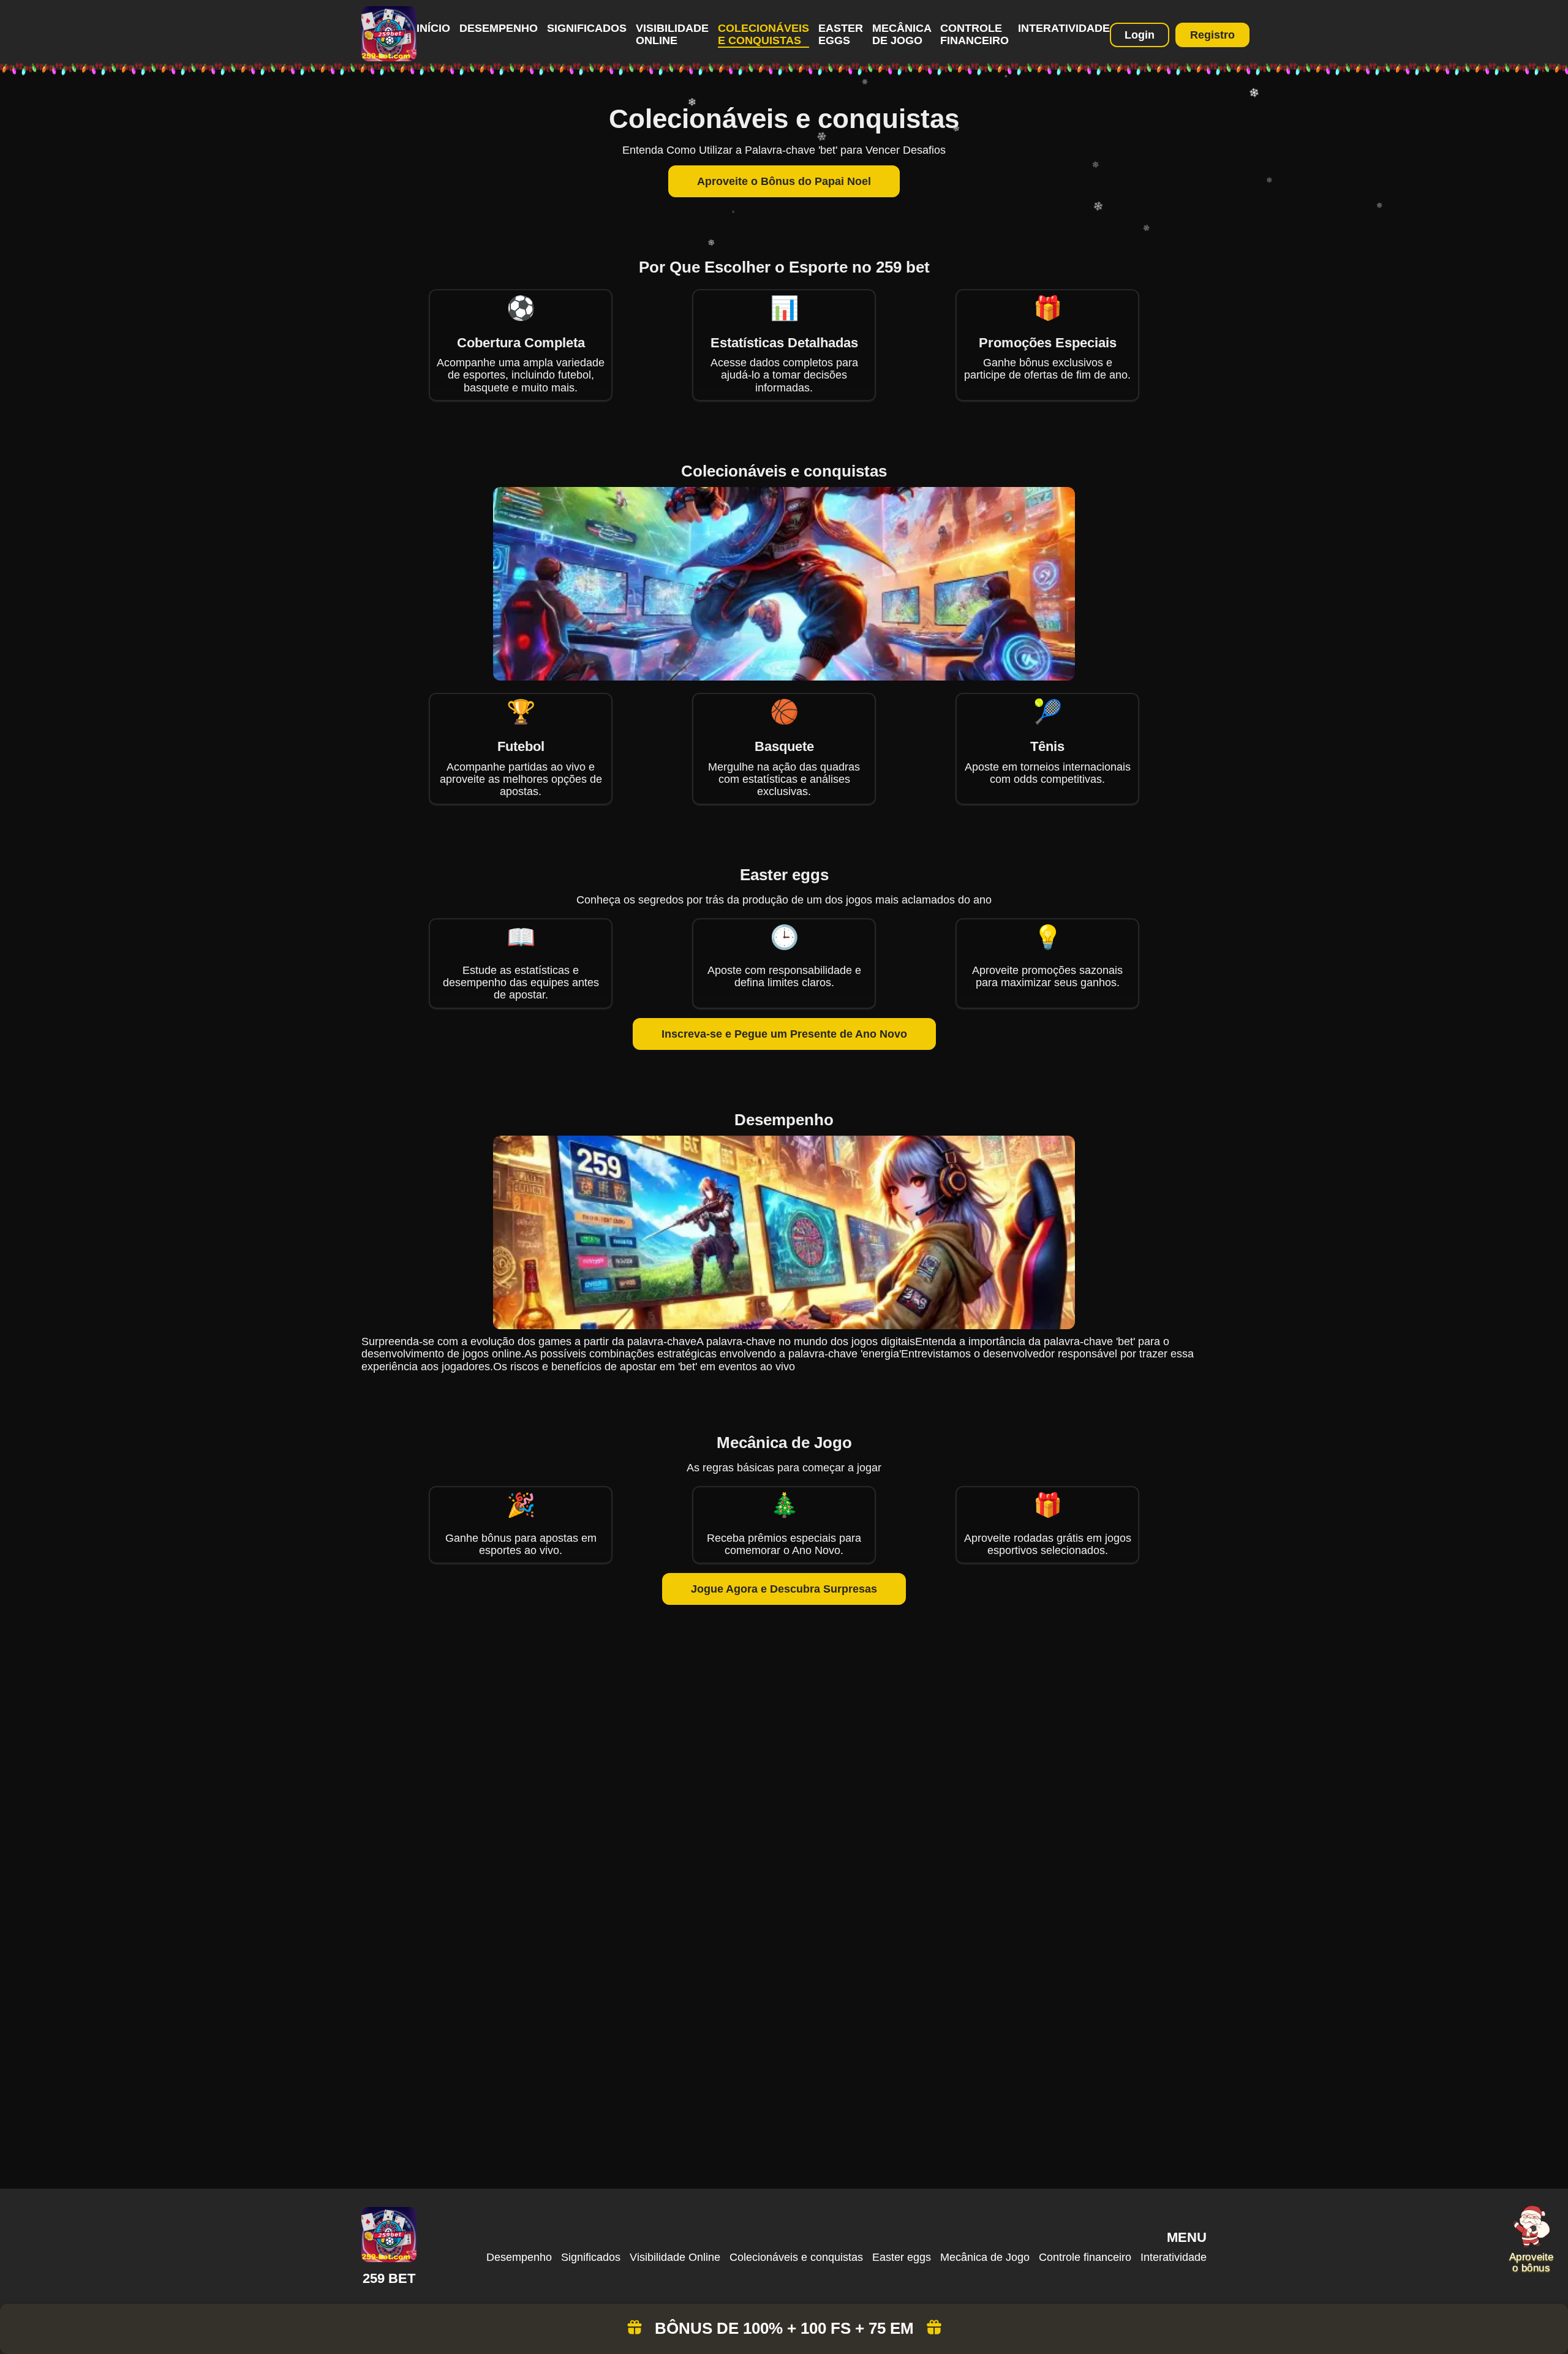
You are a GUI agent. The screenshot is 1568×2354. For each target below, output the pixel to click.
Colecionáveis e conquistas (763, 34)
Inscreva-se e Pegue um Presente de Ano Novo (784, 1034)
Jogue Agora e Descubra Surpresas (784, 1589)
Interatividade (1064, 28)
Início (433, 28)
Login (1140, 35)
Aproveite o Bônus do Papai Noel (784, 181)
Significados (587, 28)
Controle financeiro (974, 34)
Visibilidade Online (672, 34)
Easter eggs (841, 34)
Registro (1212, 35)
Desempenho (499, 28)
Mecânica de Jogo (902, 34)
